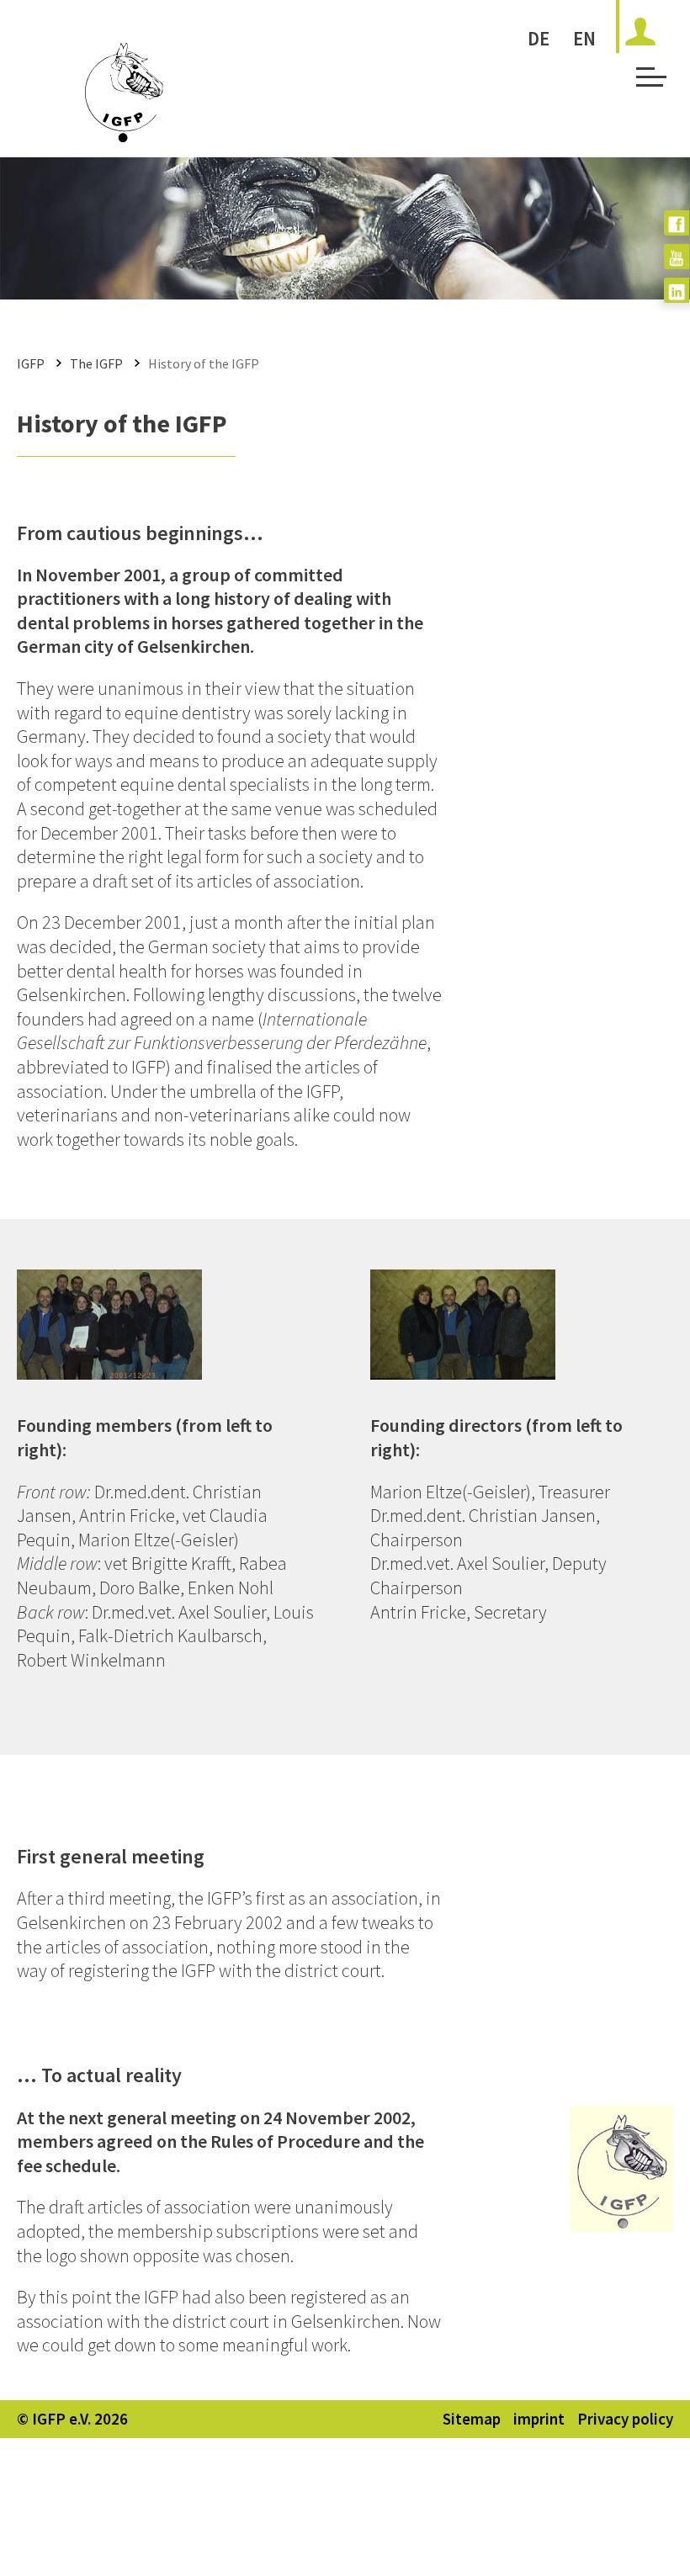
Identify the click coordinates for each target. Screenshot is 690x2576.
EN (584, 38)
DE (539, 38)
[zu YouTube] (677, 257)
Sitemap (472, 2419)
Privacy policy (625, 2419)
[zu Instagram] (677, 290)
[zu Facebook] (677, 223)
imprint (539, 2419)
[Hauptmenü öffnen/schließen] (648, 82)
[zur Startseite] (124, 136)
